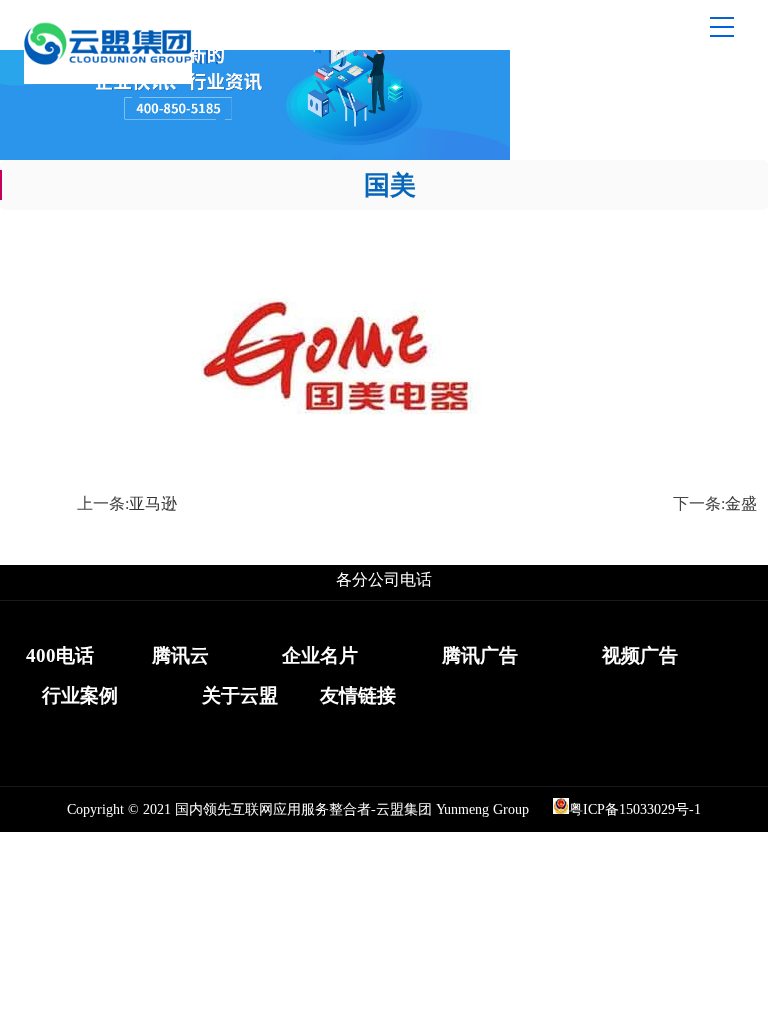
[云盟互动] (108, 78)
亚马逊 (153, 503)
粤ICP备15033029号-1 (635, 809)
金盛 (741, 503)
